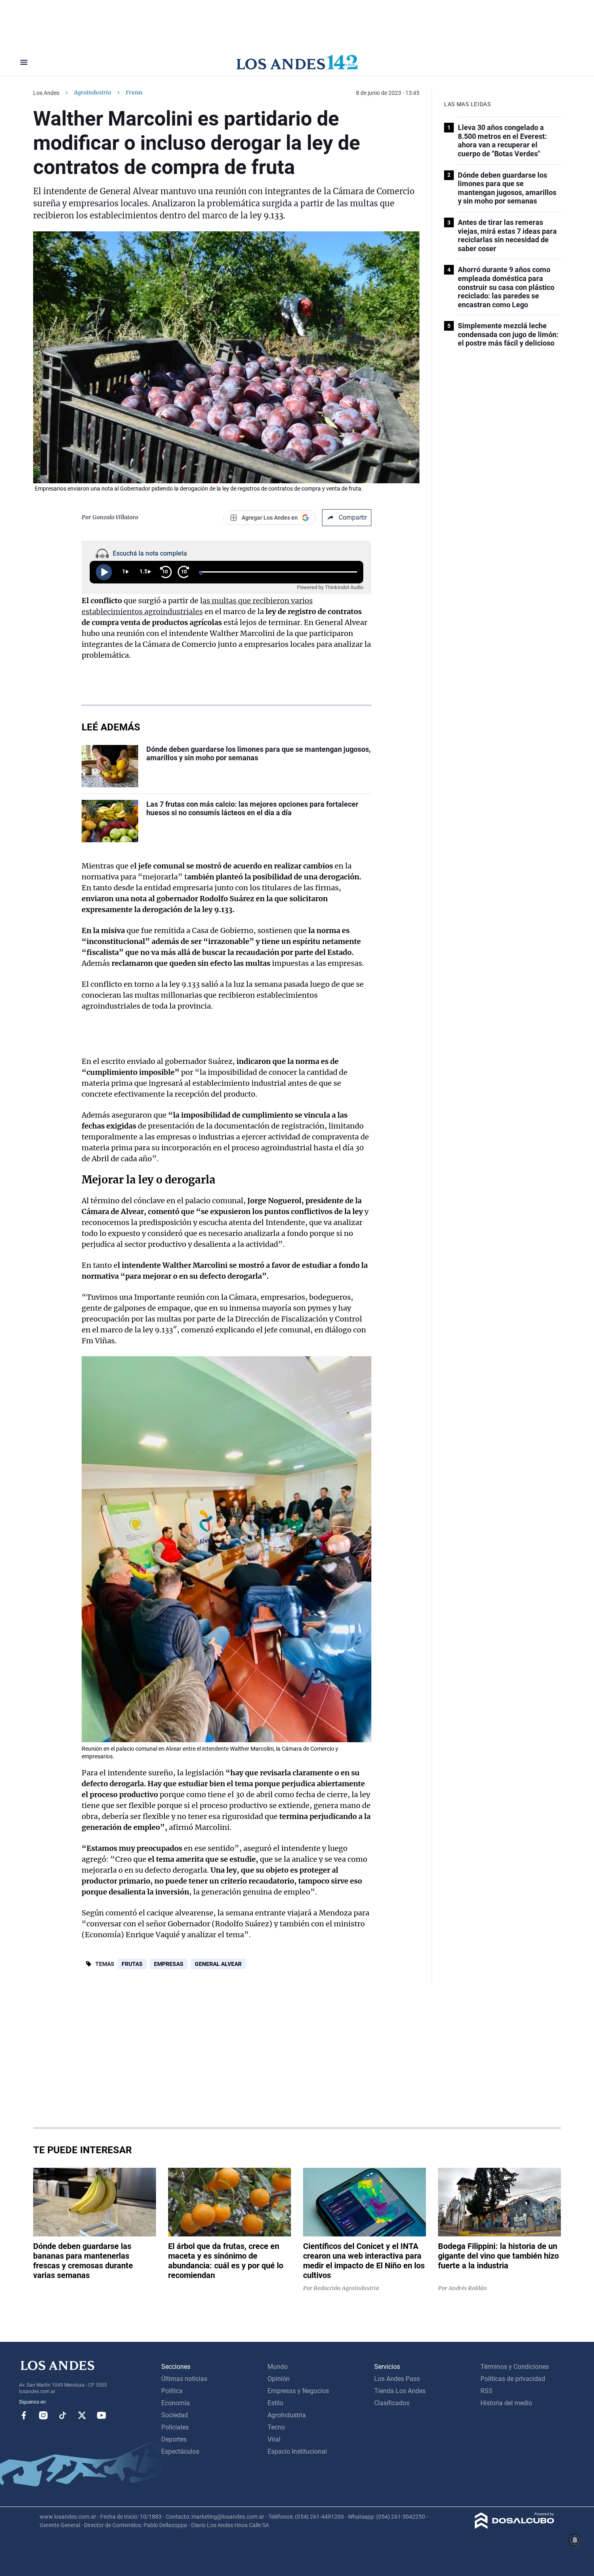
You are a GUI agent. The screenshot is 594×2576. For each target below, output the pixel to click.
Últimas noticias (184, 2379)
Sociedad (175, 2415)
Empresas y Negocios (298, 2391)
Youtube (101, 2415)
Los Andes (46, 93)
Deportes (174, 2439)
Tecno (276, 2427)
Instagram (43, 2415)
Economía (176, 2403)
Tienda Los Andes (400, 2391)
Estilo (275, 2403)
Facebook (24, 2415)
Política (172, 2391)
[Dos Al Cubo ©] (515, 2527)
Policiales (175, 2427)
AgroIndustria (93, 92)
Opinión (279, 2379)
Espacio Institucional (297, 2451)
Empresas (169, 1964)
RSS (487, 2391)
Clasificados (392, 2403)
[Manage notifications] (575, 2540)
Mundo (278, 2367)
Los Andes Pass (397, 2379)
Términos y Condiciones (515, 2367)
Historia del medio (506, 2403)
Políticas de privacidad (513, 2379)
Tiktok (63, 2415)
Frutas (132, 1964)
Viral (274, 2439)
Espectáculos (180, 2451)
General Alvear (218, 1964)
